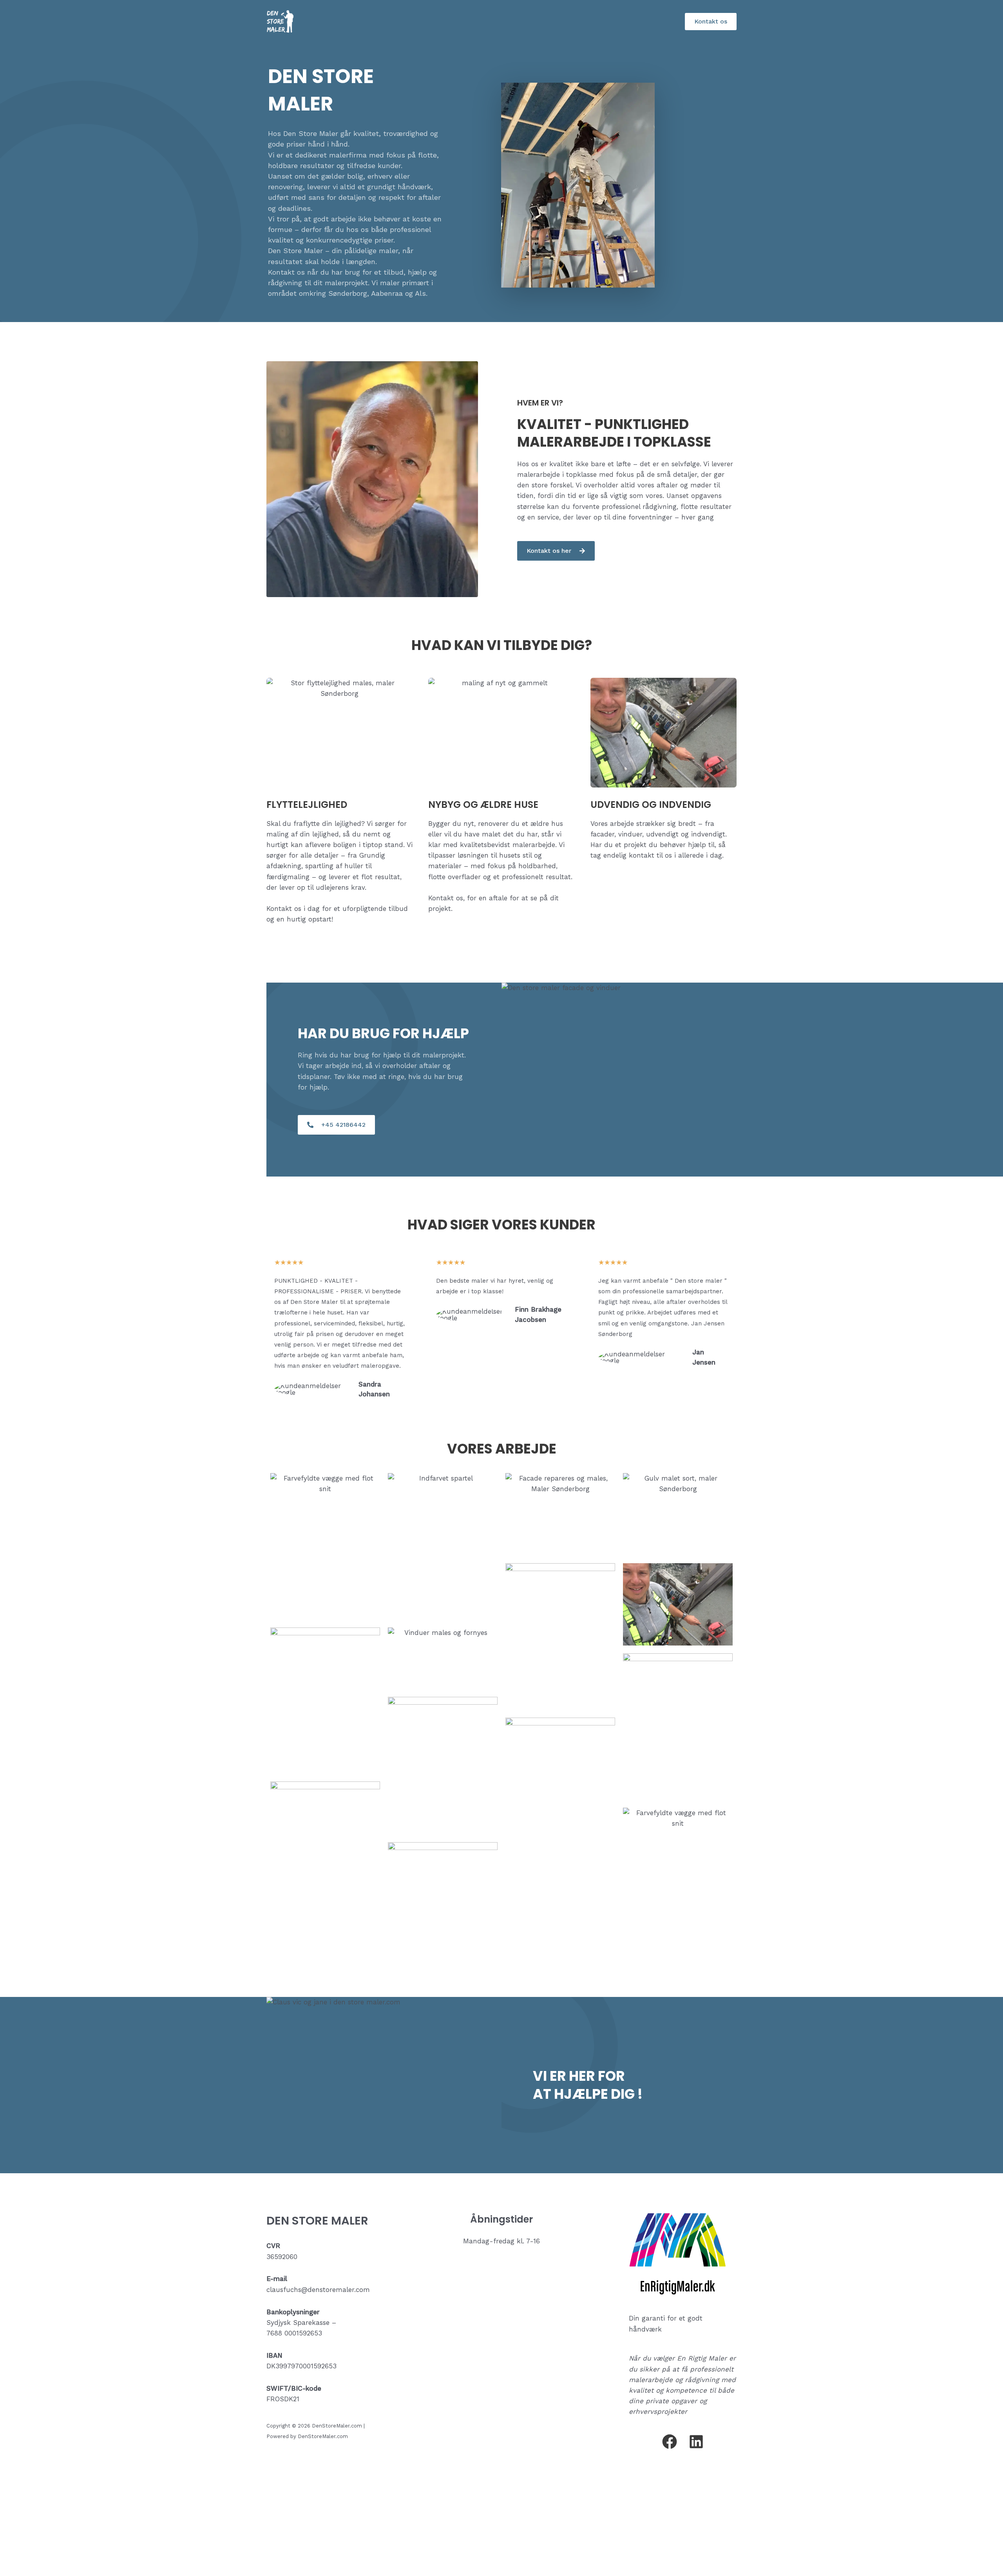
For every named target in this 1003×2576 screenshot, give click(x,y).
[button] (711, 22)
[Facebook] (670, 2442)
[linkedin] (696, 2442)
